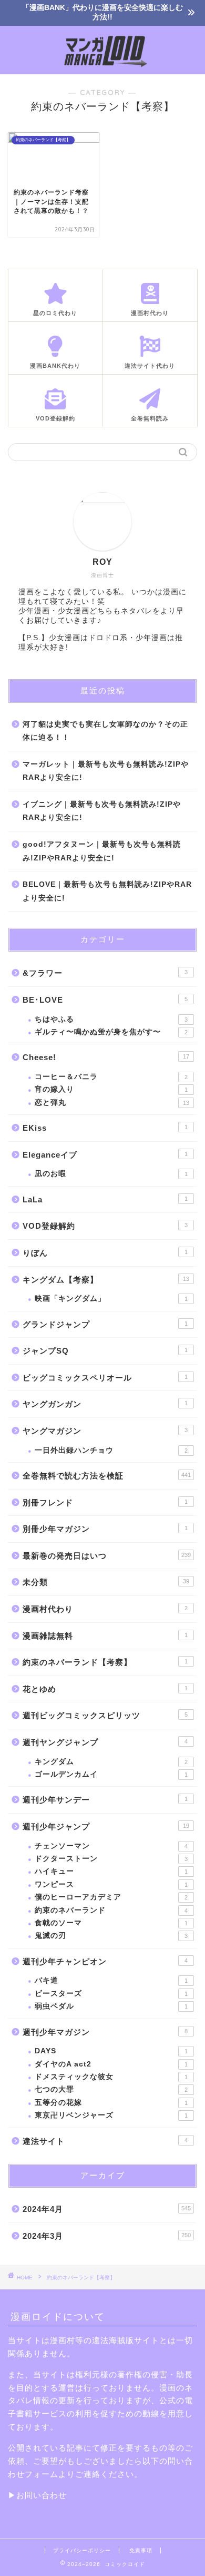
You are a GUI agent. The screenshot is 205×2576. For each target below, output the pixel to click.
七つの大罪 (111, 2089)
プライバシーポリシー (82, 2550)
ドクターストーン (111, 1859)
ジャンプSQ (105, 1351)
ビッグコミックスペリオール (105, 1378)
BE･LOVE (105, 1000)
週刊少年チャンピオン (105, 1961)
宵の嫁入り (111, 1089)
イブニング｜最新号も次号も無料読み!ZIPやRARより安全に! (102, 811)
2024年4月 (107, 2209)
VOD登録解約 (105, 1226)
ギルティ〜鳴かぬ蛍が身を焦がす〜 (111, 1032)
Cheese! (106, 1057)
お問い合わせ (42, 2495)
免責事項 (141, 2550)
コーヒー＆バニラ (111, 1077)
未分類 (106, 1582)
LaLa (105, 1199)
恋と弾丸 (112, 1103)
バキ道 (111, 1980)
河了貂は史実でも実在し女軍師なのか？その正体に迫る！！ (105, 731)
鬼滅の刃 (111, 1936)
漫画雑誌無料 (105, 1636)
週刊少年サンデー (105, 1800)
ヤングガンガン (105, 1404)
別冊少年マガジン (105, 1529)
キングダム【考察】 (106, 1280)
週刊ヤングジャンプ (105, 1742)
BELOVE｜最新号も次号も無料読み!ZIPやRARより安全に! (107, 891)
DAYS (111, 2051)
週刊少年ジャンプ (106, 1826)
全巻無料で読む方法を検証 (107, 1476)
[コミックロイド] (103, 66)
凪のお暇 (111, 1174)
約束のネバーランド (111, 1910)
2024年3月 (107, 2236)
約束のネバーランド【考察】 (105, 1662)
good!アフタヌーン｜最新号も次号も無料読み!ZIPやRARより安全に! (102, 851)
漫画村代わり (105, 1609)
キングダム (111, 1762)
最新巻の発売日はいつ (107, 1556)
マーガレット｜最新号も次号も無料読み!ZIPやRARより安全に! (106, 771)
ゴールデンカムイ (111, 1774)
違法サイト (105, 2141)
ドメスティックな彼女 (111, 2077)
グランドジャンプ (105, 1324)
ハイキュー (111, 1871)
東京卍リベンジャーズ (111, 2115)
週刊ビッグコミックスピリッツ (105, 1715)
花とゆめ (105, 1689)
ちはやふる (111, 1019)
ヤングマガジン (105, 1431)
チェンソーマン (111, 1846)
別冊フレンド (105, 1502)
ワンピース (111, 1884)
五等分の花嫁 (111, 2103)
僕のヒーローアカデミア (111, 1897)
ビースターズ (111, 1994)
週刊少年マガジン (105, 2032)
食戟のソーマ (111, 1923)
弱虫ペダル (111, 2006)
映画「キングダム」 (111, 1299)
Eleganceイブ (105, 1155)
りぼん (105, 1253)
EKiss (105, 1128)
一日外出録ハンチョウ (111, 1450)
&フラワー (105, 973)
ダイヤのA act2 (111, 2064)
